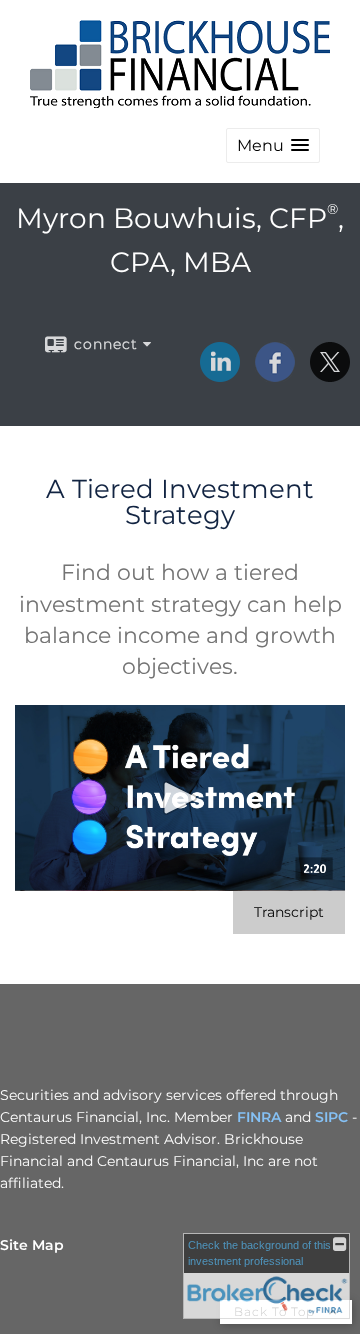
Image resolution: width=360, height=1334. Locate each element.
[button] (273, 145)
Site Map (32, 1245)
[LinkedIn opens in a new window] (220, 375)
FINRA (259, 1117)
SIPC (331, 1117)
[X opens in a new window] (330, 375)
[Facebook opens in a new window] (275, 375)
